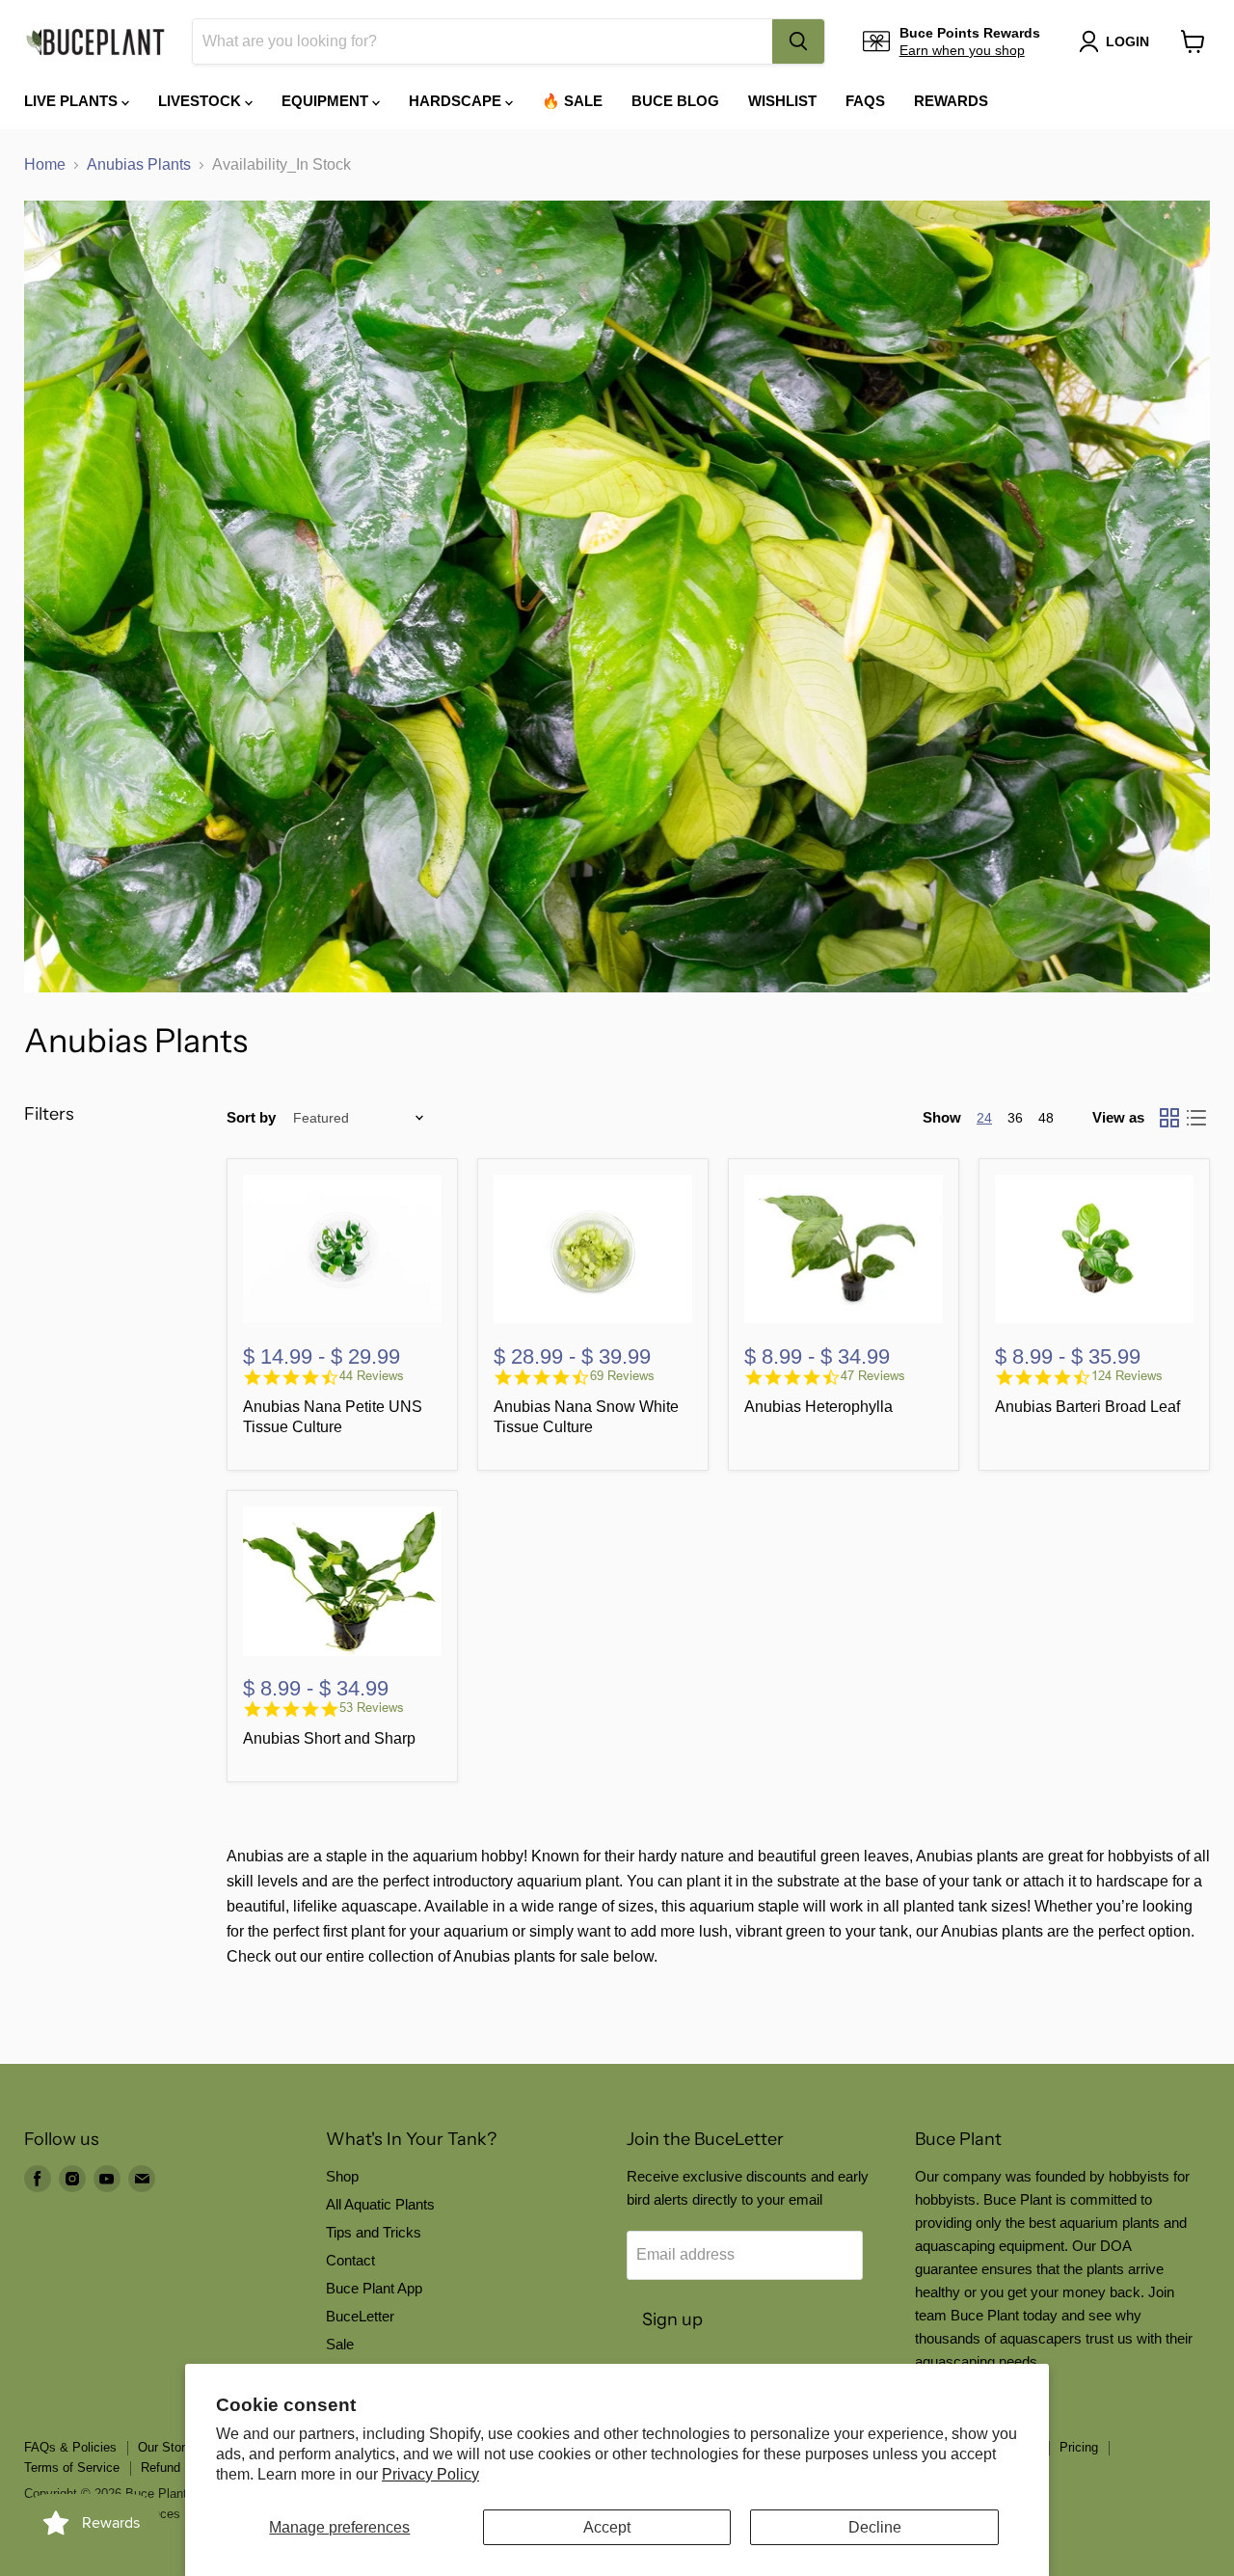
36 (1015, 1118)
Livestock (201, 101)
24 (984, 1118)
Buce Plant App (374, 2288)
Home (45, 164)
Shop (342, 2176)
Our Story (165, 2447)
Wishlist (782, 101)
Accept (607, 2527)
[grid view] (1169, 1118)
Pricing (1079, 2447)
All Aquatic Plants (380, 2204)
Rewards (951, 101)
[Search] (798, 41)
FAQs (865, 101)
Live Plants (73, 101)
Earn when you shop (962, 50)
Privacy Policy (430, 2474)
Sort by (251, 1117)
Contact (350, 2260)
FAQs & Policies (70, 2447)
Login (1127, 41)
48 (1046, 1118)
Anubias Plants (139, 164)
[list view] (1196, 1118)
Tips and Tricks (374, 2232)
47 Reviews (873, 1376)
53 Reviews (372, 1708)
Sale (340, 2344)
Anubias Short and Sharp (329, 1738)
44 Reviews (372, 1376)
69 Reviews (622, 1376)
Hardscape (457, 101)
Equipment (327, 101)
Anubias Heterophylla (818, 1407)
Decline (875, 2527)
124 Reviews (1127, 1376)
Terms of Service (72, 2468)
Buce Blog (675, 101)
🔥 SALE (572, 101)
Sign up (672, 2319)
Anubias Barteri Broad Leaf (1087, 1407)
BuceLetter (360, 2316)
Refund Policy (180, 2468)
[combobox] (483, 41)
